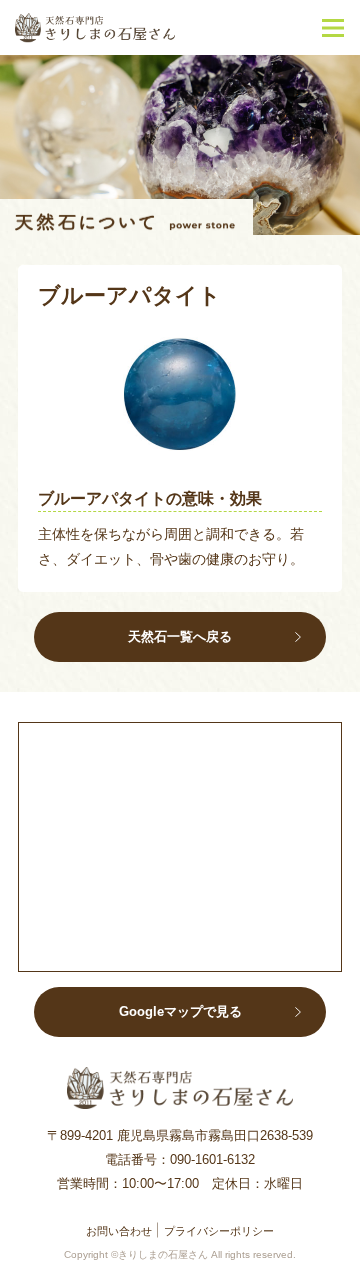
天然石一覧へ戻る (180, 636)
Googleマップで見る (180, 1011)
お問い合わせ (119, 1231)
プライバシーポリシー (219, 1231)
